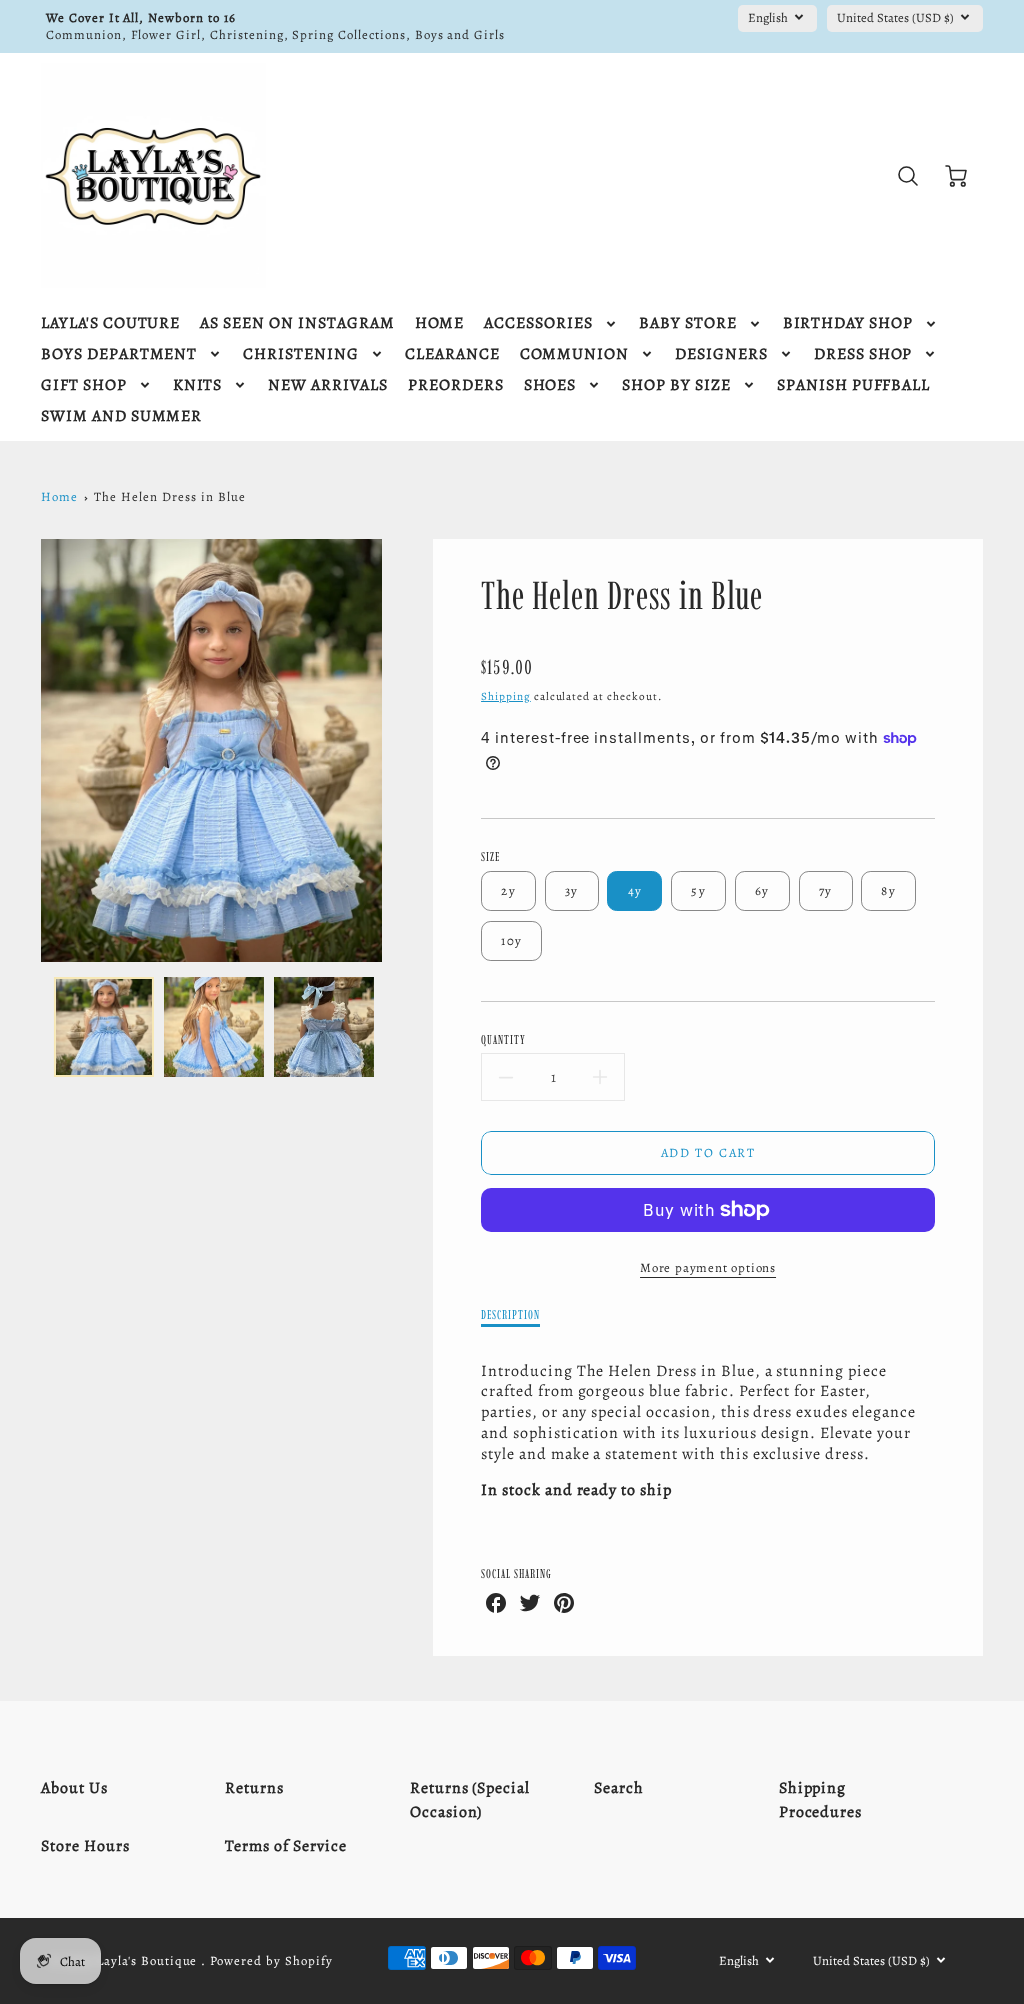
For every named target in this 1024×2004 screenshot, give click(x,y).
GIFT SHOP (84, 385)
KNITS (198, 385)
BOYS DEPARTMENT (119, 354)
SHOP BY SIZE (676, 385)
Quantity (503, 1039)
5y (698, 890)
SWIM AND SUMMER (121, 416)
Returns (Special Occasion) (470, 1800)
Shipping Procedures (821, 1800)
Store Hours (85, 1846)
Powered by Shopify (271, 1960)
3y (572, 890)
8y (888, 890)
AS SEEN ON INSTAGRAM (297, 323)
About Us (74, 1788)
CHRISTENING (301, 354)
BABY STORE (688, 323)
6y (762, 890)
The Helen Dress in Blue (169, 496)
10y (511, 940)
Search (619, 1788)
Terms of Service (285, 1846)
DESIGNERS (721, 354)
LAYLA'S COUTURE (110, 323)
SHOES (550, 385)
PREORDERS (456, 385)
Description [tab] (510, 1314)
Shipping (506, 696)
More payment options (708, 1267)
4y (635, 890)
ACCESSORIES (538, 323)
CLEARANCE (452, 354)
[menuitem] (110, 323)
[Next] (397, 751)
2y (508, 890)
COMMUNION (575, 354)
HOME (440, 323)
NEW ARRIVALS (328, 385)
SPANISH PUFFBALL (853, 385)
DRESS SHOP (863, 354)
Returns (254, 1788)
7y (826, 890)
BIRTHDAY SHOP (848, 323)
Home (59, 496)
